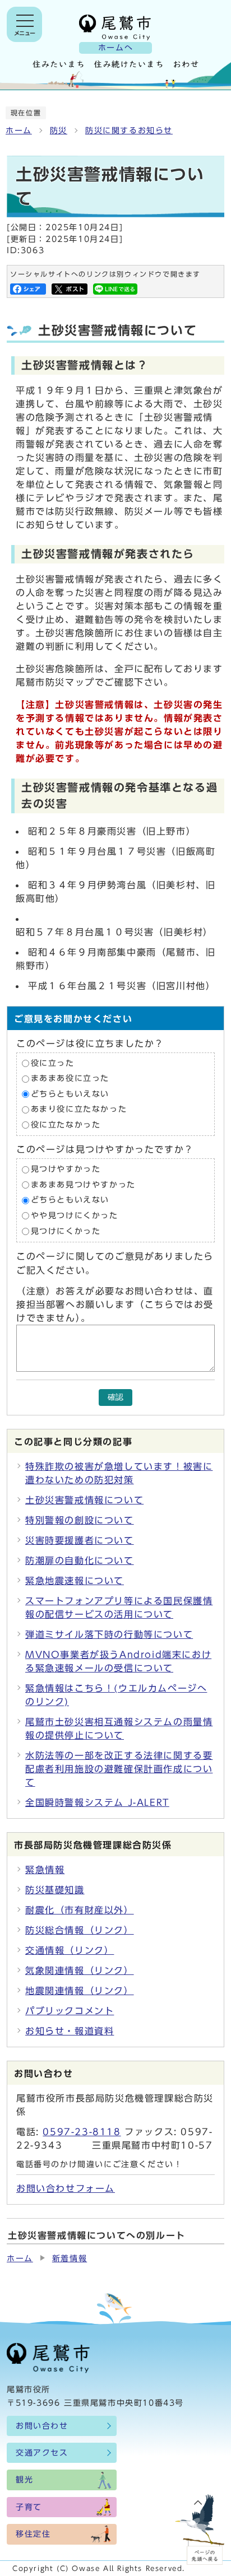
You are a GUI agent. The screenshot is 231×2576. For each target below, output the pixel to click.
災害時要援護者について (80, 1540)
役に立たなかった (66, 1125)
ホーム (19, 131)
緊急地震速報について (75, 1581)
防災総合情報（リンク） (80, 1930)
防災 (59, 131)
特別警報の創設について (80, 1520)
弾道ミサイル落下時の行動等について (109, 1634)
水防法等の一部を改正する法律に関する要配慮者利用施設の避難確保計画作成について (119, 1769)
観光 (24, 2480)
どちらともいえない (70, 1094)
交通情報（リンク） (70, 1950)
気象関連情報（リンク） (80, 1971)
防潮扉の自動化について (80, 1560)
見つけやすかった (66, 1170)
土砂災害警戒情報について (84, 1500)
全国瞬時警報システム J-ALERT (97, 1802)
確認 (115, 1397)
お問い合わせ (42, 2426)
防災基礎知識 (55, 1890)
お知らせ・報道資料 (70, 2031)
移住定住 (33, 2534)
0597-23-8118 (82, 2132)
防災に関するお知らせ (129, 131)
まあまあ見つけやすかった (83, 1185)
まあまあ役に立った (70, 1078)
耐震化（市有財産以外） (80, 1910)
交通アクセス (42, 2453)
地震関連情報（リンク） (80, 1991)
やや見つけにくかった (75, 1215)
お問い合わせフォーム (66, 2188)
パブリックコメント (70, 2011)
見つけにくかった (66, 1231)
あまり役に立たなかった (79, 1110)
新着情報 (70, 2258)
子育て (29, 2507)
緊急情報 (45, 1870)
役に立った (53, 1063)
